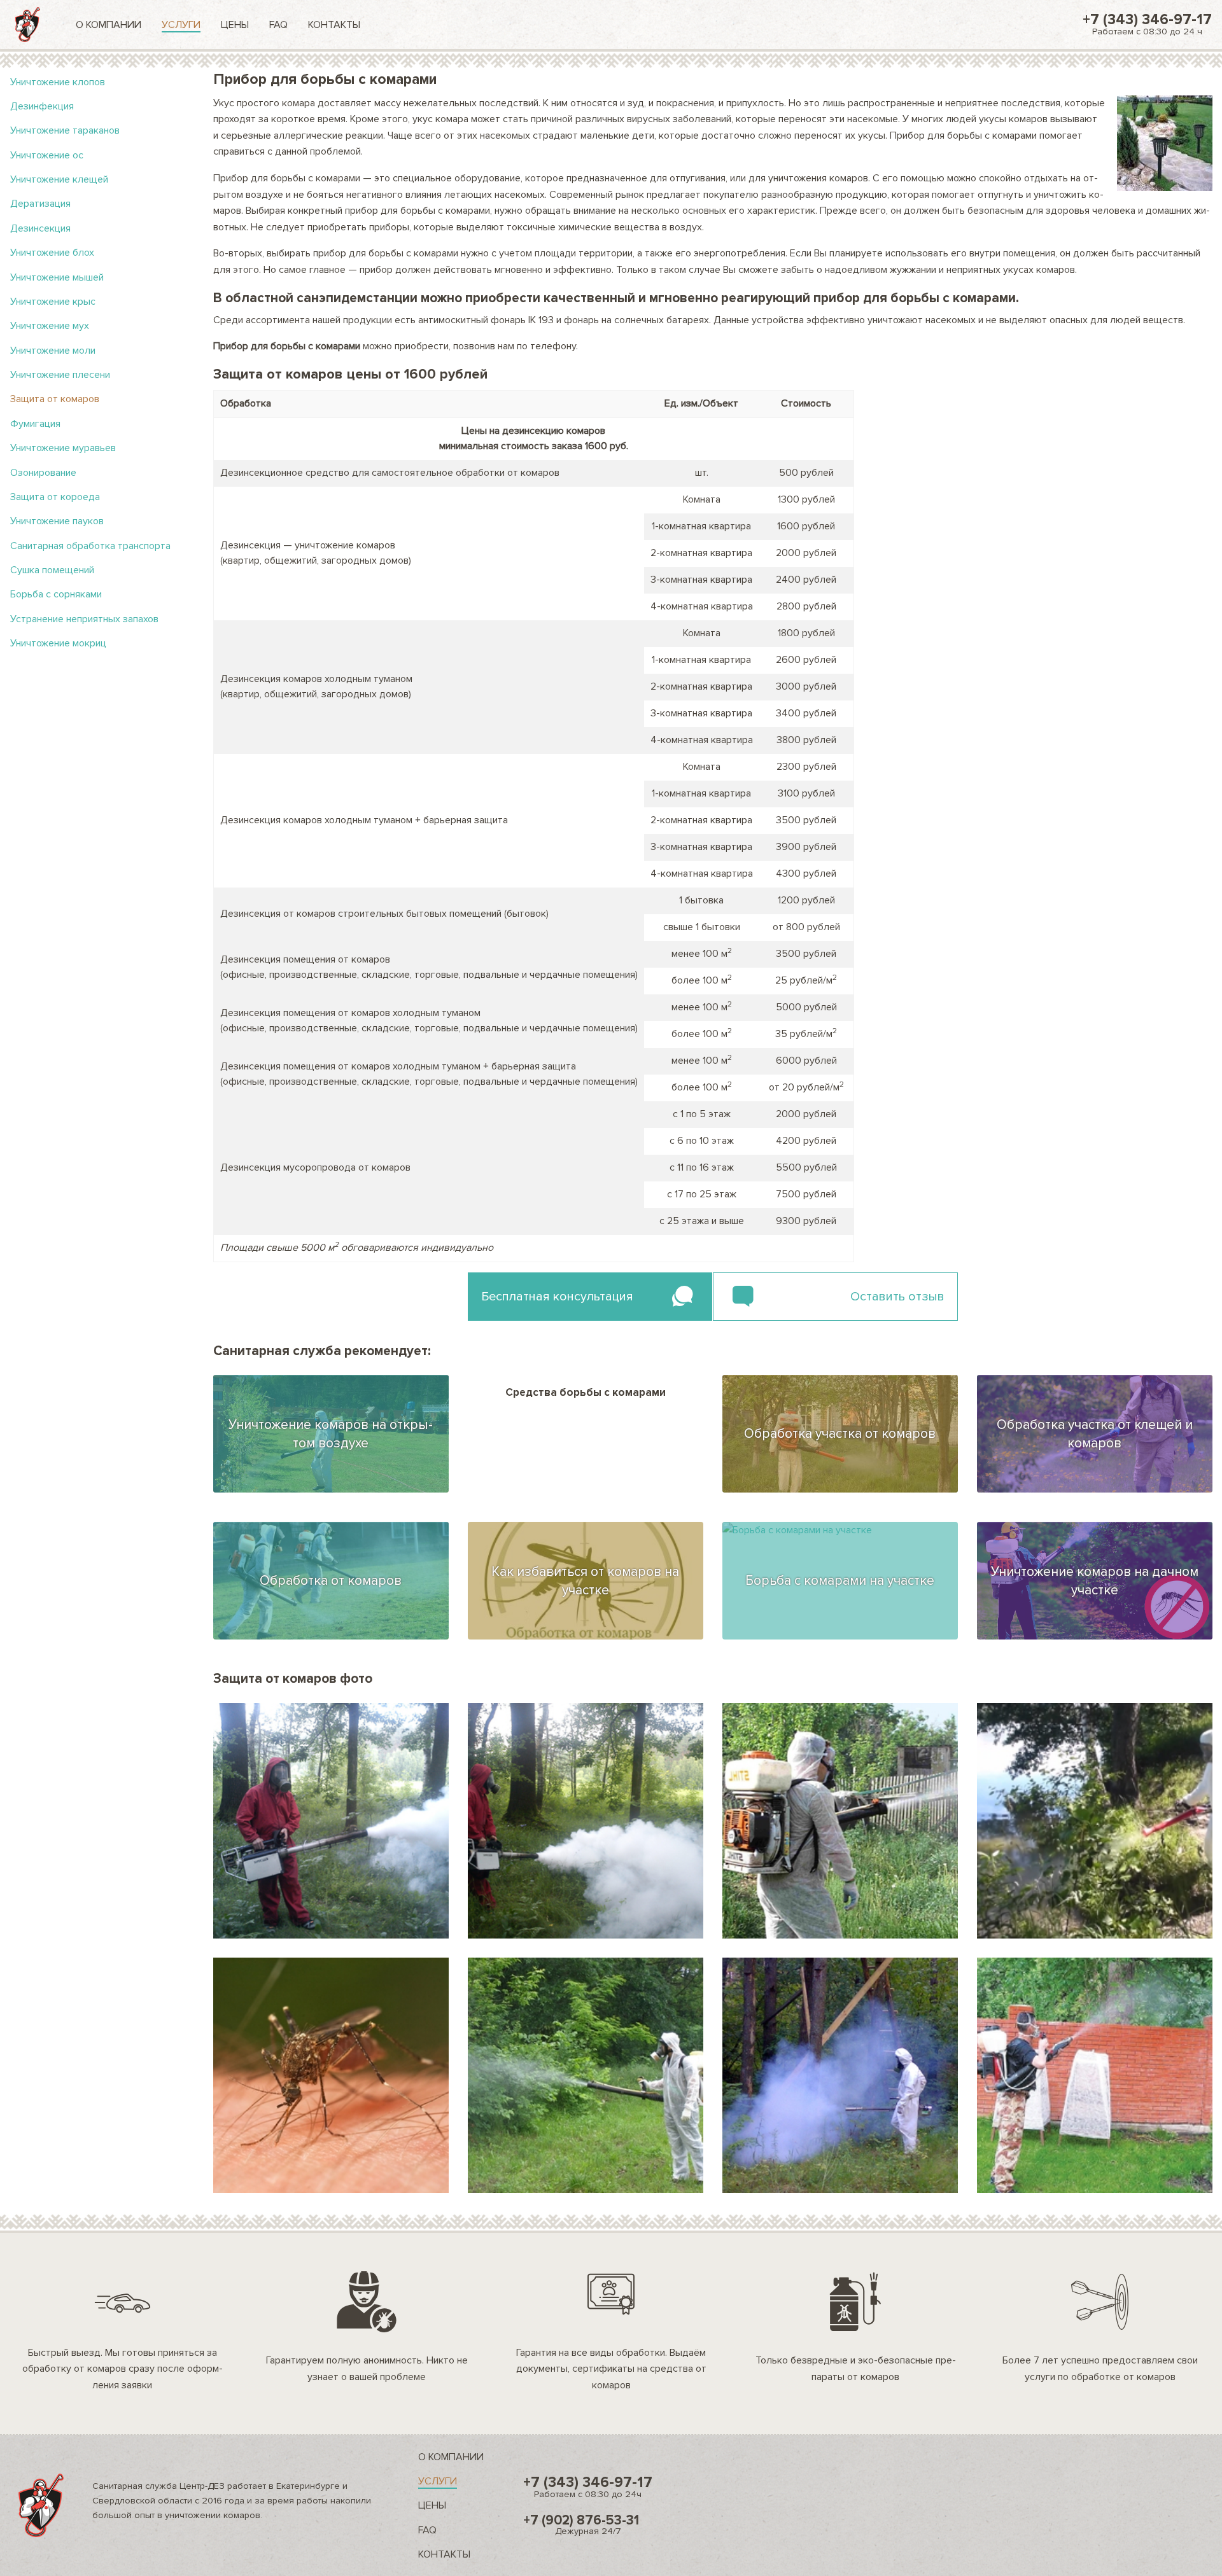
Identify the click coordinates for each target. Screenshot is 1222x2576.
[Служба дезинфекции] (28, 24)
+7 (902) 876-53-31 (581, 2524)
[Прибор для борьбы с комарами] (331, 1821)
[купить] (840, 1821)
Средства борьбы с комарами (586, 1392)
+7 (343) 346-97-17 (1147, 24)
